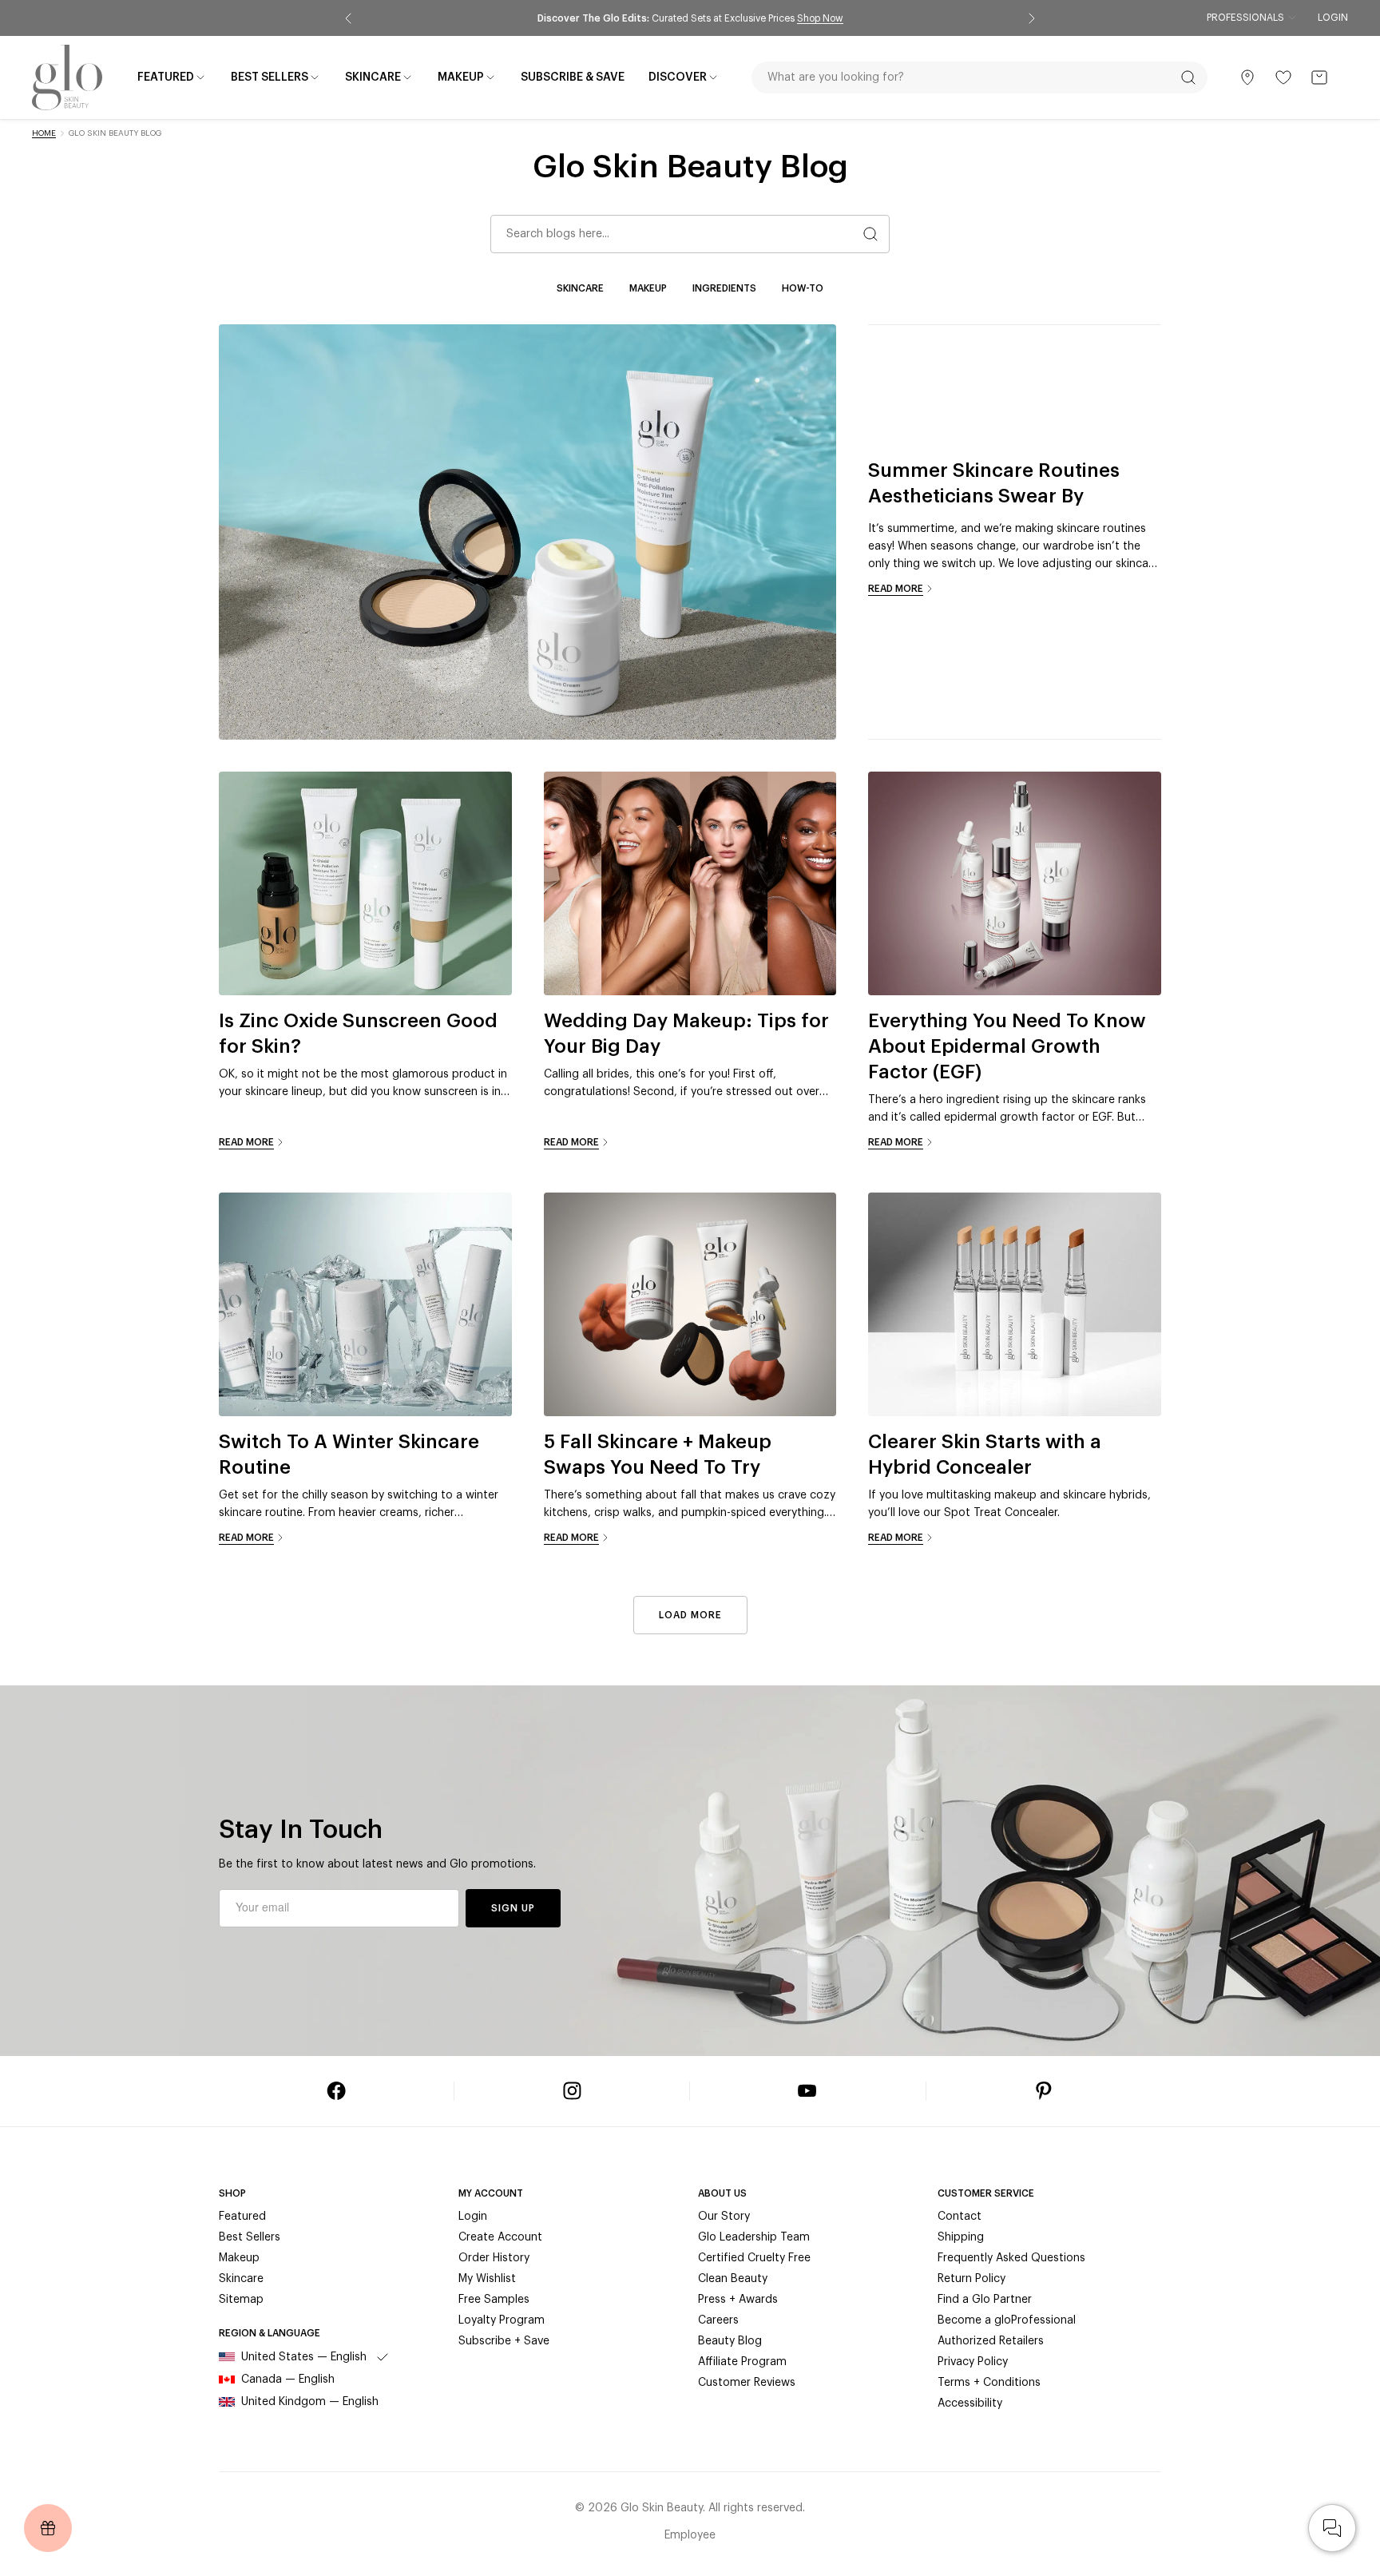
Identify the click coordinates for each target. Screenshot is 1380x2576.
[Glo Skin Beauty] (67, 77)
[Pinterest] (1044, 2091)
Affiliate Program (742, 2362)
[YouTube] (807, 2091)
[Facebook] (336, 2091)
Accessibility (970, 2403)
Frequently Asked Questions (1011, 2258)
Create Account (500, 2237)
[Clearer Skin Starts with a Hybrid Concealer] (1015, 1304)
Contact (960, 2217)
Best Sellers (250, 2237)
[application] (1332, 2528)
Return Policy (972, 2279)
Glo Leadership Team (754, 2237)
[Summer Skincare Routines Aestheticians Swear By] (527, 532)
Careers (718, 2320)
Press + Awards (738, 2300)
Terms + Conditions (989, 2383)
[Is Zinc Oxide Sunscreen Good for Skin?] (365, 883)
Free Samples (494, 2300)
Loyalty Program (502, 2320)
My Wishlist (487, 2279)
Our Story (724, 2217)
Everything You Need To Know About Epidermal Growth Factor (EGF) (1007, 1046)
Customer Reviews (747, 2383)
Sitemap (241, 2300)
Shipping (961, 2237)
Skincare (580, 288)
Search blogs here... (558, 234)
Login (1333, 18)
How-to (803, 288)
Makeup (648, 288)
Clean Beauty (733, 2279)
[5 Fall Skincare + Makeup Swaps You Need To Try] (690, 1304)
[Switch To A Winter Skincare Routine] (365, 1304)
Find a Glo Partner (985, 2300)
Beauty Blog (730, 2341)
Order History (494, 2258)
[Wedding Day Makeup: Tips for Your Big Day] (690, 883)
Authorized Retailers (991, 2341)
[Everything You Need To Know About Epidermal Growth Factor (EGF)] (1015, 883)
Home (44, 133)
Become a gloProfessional (1007, 2320)
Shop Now (820, 18)
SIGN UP (513, 1908)
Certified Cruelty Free (754, 2258)
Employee (690, 2535)
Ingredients (724, 288)
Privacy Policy (973, 2362)
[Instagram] (572, 2091)
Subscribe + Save (504, 2341)
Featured (242, 2217)
